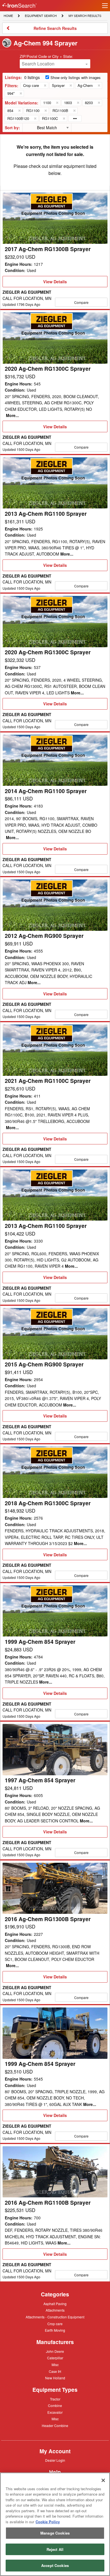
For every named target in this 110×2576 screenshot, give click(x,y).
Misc (55, 2364)
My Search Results (85, 16)
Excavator (55, 2412)
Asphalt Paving (55, 2304)
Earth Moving (55, 2331)
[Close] (103, 2480)
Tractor (55, 2399)
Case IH (55, 2372)
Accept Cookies (55, 2565)
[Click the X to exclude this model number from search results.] (57, 103)
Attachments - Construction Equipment (55, 2317)
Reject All (55, 2549)
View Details (55, 283)
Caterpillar (55, 2358)
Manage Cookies (55, 2533)
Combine (55, 2405)
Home (8, 15)
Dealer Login (55, 2461)
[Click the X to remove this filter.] (45, 85)
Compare (81, 302)
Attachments (55, 2310)
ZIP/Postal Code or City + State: (46, 56)
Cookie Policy (48, 2522)
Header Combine (55, 2426)
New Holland (55, 2378)
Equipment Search (41, 16)
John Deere (55, 2352)
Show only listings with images (76, 77)
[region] (55, 2524)
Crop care (55, 2324)
